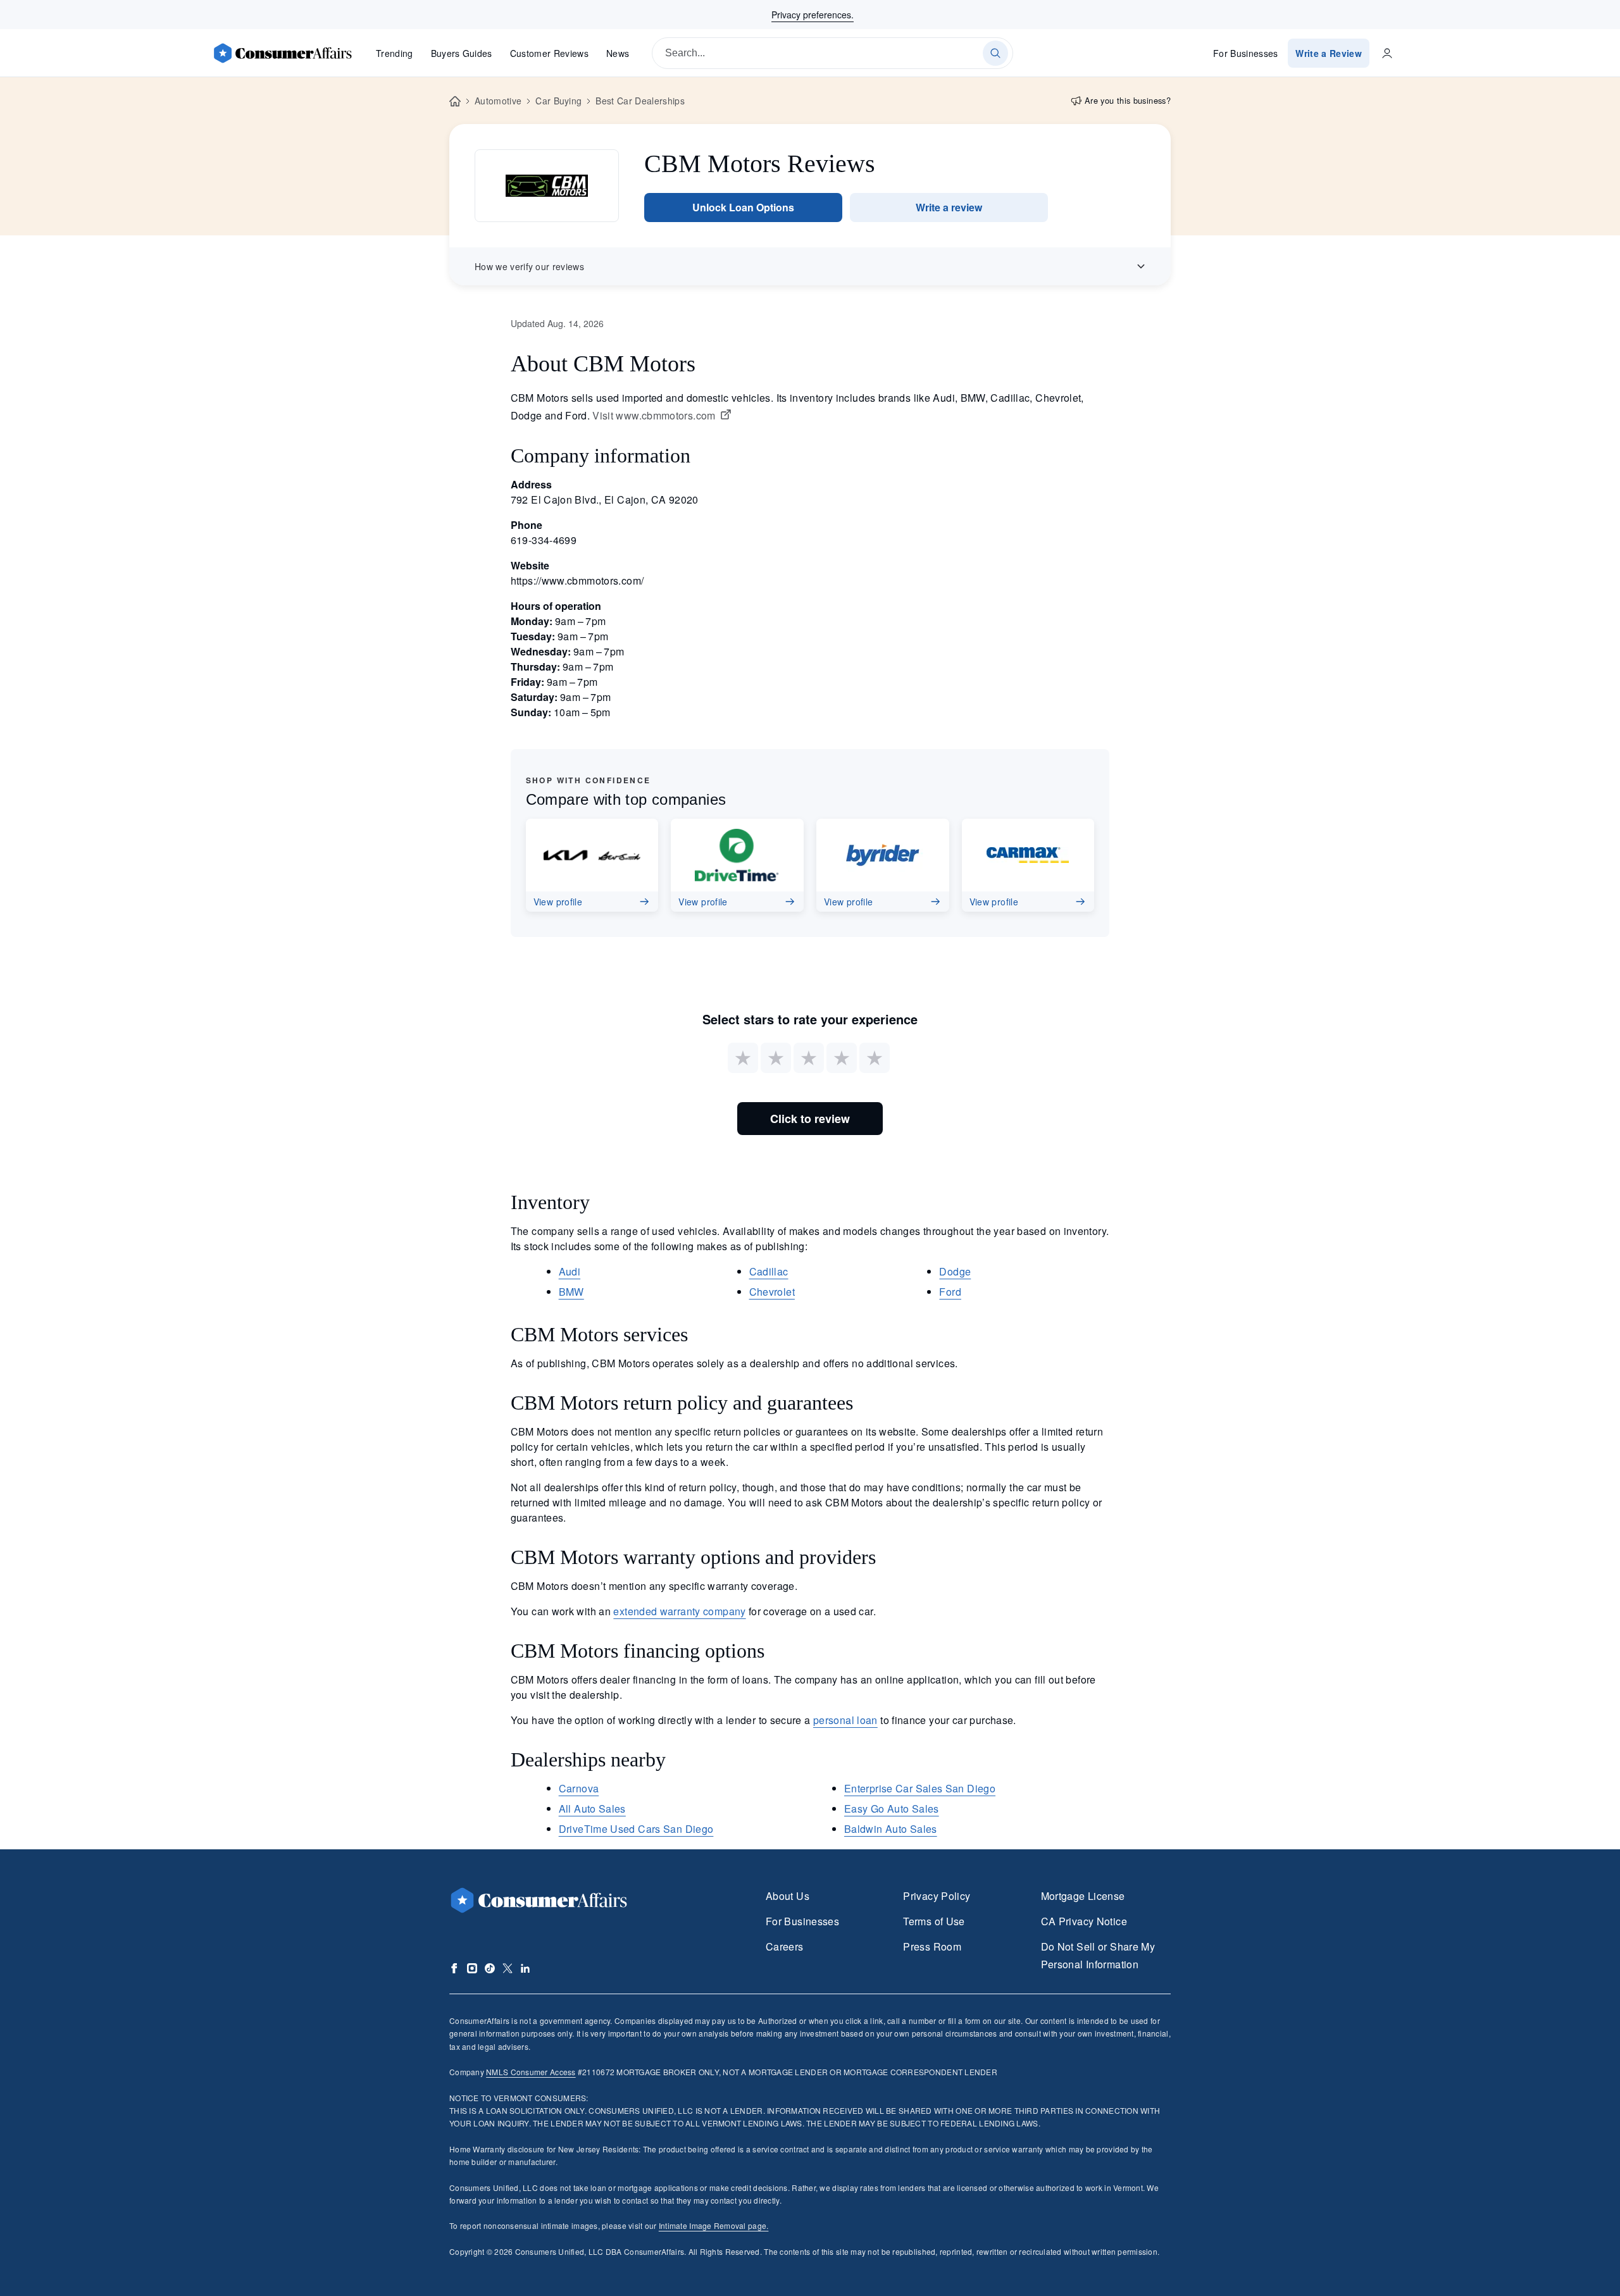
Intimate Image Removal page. (714, 2225)
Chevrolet (772, 1292)
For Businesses (1246, 53)
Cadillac (769, 1271)
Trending (395, 53)
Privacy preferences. (813, 15)
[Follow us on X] (508, 1968)
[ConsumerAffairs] (282, 53)
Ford (950, 1292)
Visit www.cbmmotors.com (654, 416)
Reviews (549, 53)
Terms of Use (934, 1921)
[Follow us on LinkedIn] (525, 1968)
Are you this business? (1128, 100)
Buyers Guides (462, 53)
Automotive (498, 101)
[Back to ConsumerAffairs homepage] (455, 102)
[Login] (1387, 53)
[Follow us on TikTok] (490, 1968)
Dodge (955, 1271)
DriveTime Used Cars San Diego (636, 1829)
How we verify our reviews (529, 266)
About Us (788, 1896)
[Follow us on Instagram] (472, 1968)
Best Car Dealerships (640, 101)
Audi (570, 1271)
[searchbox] (832, 53)
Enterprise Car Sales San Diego (920, 1788)
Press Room (932, 1946)
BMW (571, 1292)
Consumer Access (531, 2072)
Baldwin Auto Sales (891, 1829)
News (618, 53)
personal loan (845, 1720)
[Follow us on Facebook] (454, 1968)
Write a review (949, 207)
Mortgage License (1083, 1896)
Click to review (810, 1119)
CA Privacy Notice (1084, 1921)
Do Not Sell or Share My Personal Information (1098, 1955)
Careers (785, 1946)
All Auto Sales (592, 1809)
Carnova (579, 1788)
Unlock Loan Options (743, 207)
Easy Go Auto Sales (892, 1809)
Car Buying (558, 101)
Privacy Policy (937, 1896)
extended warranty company (679, 1611)
